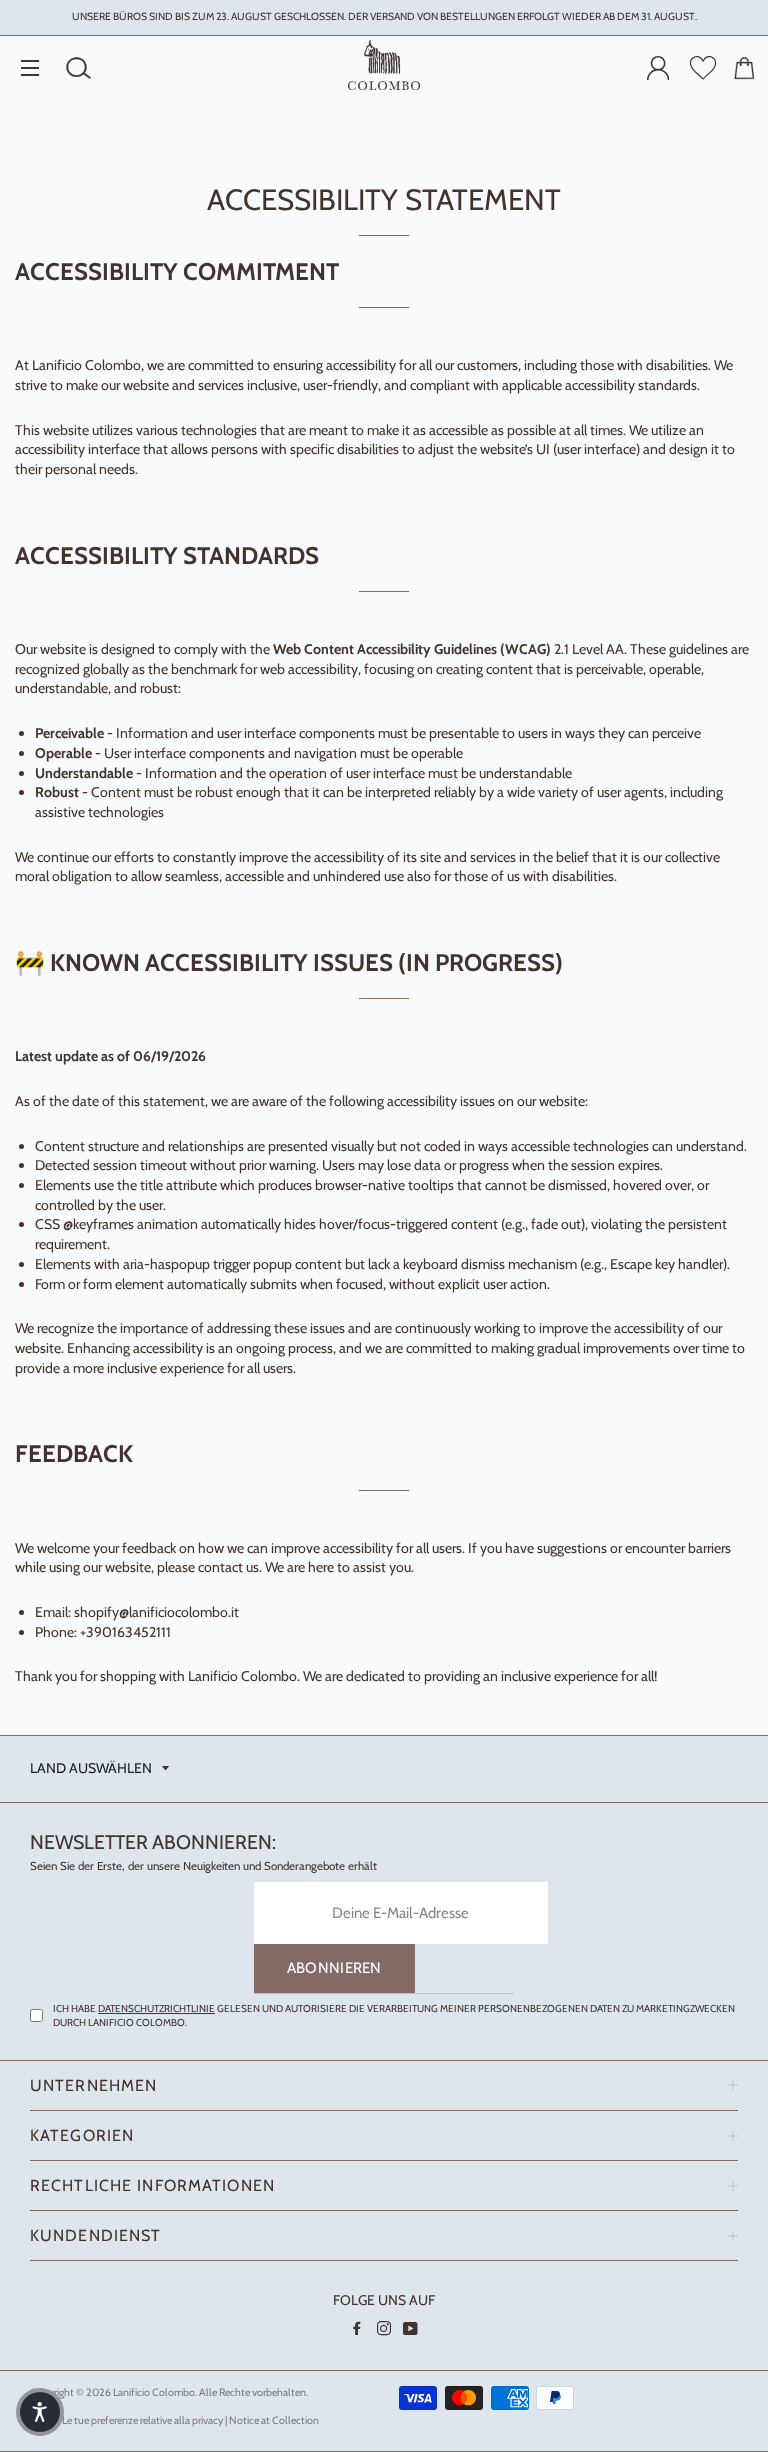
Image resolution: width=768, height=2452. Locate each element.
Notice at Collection (274, 2420)
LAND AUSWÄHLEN (91, 1768)
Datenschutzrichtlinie (156, 2008)
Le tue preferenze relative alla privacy (142, 2420)
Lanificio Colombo (154, 2392)
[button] (40, 2412)
